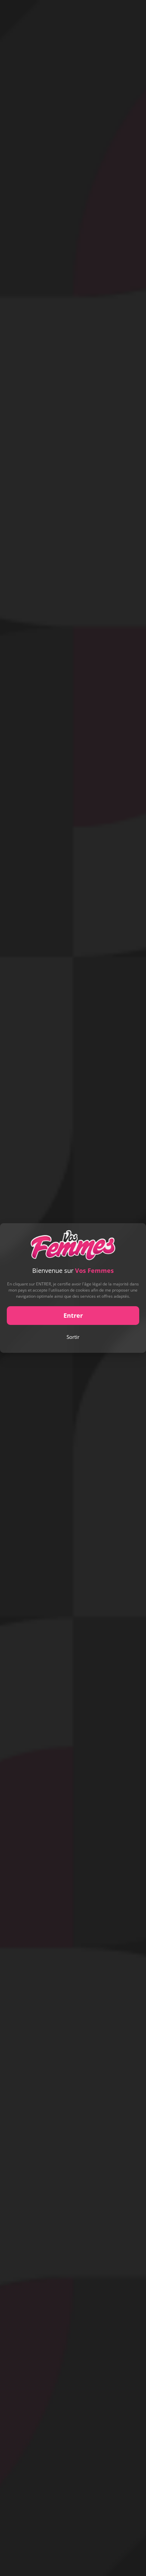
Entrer (73, 1315)
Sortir (73, 1337)
